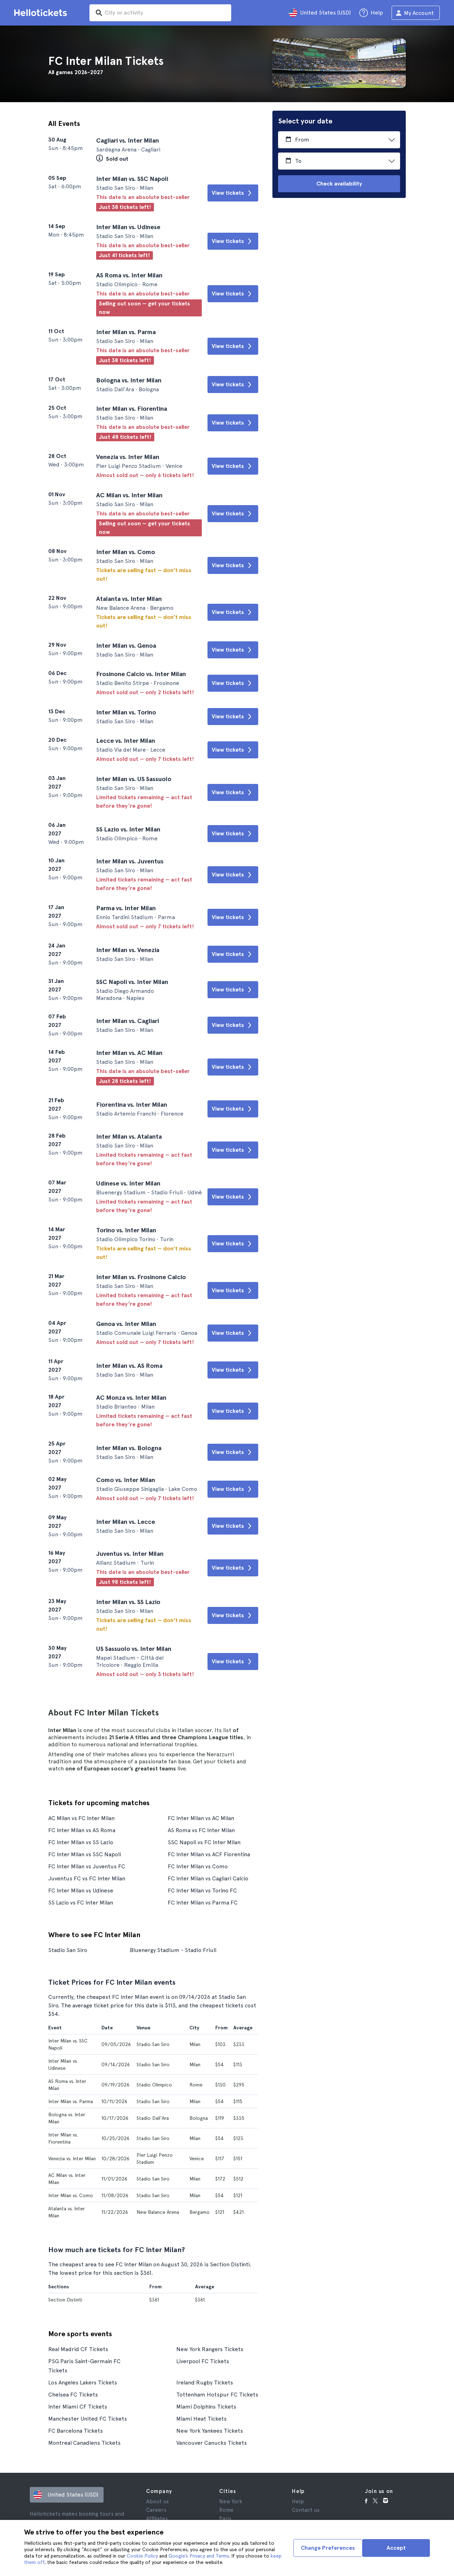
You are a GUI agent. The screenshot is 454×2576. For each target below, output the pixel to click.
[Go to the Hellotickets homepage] (42, 13)
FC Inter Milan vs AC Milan (201, 1818)
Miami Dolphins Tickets (206, 2407)
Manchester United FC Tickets (88, 2419)
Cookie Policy (142, 2556)
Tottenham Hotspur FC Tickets (217, 2395)
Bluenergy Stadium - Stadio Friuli (173, 1950)
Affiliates (157, 2519)
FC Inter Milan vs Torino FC (202, 1890)
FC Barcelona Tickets (76, 2431)
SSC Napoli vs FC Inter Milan (204, 1842)
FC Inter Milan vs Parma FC (203, 1903)
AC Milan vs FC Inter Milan (81, 1818)
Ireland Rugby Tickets (205, 2382)
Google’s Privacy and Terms (199, 2556)
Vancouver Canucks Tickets (212, 2443)
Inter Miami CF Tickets (78, 2407)
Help (298, 2502)
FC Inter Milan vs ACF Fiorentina (209, 1854)
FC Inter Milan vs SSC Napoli (85, 1854)
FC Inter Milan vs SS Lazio (81, 1842)
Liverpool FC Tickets (203, 2361)
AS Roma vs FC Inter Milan (201, 1830)
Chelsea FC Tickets (73, 2395)
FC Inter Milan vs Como (198, 1866)
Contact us (306, 2510)
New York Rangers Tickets (210, 2349)
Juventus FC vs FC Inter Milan (87, 1878)
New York (231, 2502)
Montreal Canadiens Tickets (84, 2443)
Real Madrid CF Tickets (78, 2349)
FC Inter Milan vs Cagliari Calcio (208, 1878)
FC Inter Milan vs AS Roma (82, 1830)
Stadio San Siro (68, 1950)
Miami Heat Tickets (201, 2419)
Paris (225, 2519)
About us (157, 2502)
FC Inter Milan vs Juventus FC (87, 1866)
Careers (156, 2510)
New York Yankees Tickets (210, 2431)
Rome (226, 2510)
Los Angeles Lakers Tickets (83, 2382)
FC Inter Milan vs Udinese (81, 1890)
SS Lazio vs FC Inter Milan (81, 1903)
